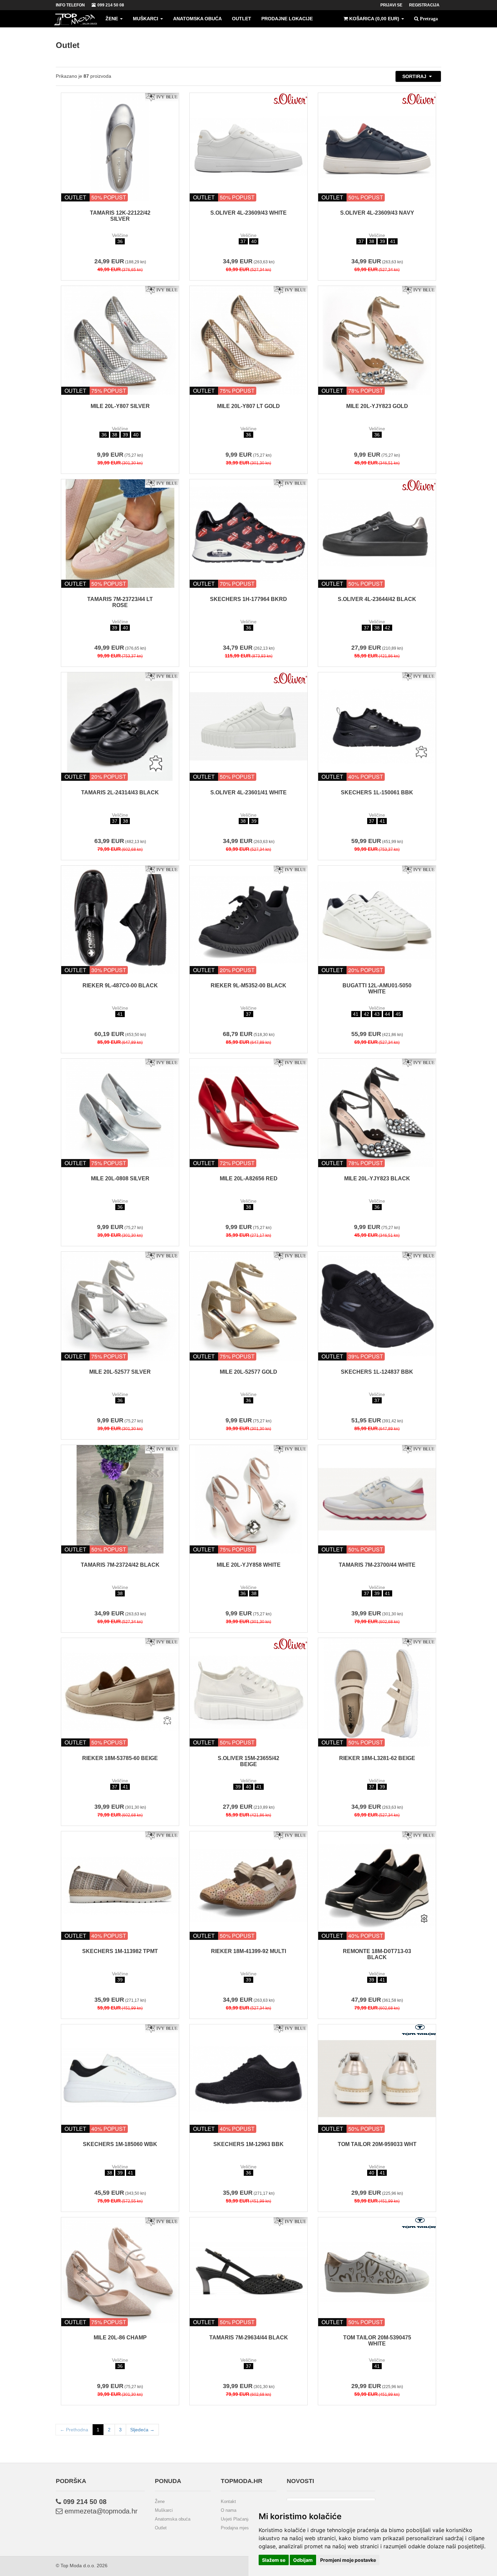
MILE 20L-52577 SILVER (120, 1372)
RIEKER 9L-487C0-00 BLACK (120, 985)
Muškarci (146, 19)
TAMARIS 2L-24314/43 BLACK (120, 792)
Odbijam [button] (303, 2560)
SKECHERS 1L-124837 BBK (377, 1372)
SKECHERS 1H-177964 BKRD (249, 599)
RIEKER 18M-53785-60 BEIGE (120, 1758)
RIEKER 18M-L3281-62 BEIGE (377, 1758)
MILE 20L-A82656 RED (249, 1178)
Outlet (242, 19)
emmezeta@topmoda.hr (100, 2511)
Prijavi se (391, 5)
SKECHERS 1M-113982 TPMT (120, 1951)
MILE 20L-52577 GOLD (249, 1372)
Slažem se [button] (274, 2560)
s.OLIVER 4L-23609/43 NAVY (377, 213)
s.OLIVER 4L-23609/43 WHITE (249, 213)
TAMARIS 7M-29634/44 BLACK (249, 2338)
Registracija (424, 5)
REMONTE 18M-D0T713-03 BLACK (377, 1954)
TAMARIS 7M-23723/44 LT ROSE (120, 602)
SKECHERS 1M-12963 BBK (249, 2144)
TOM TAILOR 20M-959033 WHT (377, 2144)
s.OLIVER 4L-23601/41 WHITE (249, 792)
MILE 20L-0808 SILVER (120, 1178)
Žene (112, 19)
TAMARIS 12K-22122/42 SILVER (120, 216)
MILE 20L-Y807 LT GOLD (249, 406)
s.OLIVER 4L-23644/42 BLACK (377, 599)
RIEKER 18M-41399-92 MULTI (249, 1951)
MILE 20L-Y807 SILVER (120, 406)
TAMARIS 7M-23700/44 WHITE (377, 1565)
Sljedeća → (142, 2430)
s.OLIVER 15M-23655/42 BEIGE (249, 1761)
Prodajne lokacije (287, 19)
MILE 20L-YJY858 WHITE (249, 1565)
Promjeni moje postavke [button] (348, 2560)
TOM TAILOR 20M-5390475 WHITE (377, 2341)
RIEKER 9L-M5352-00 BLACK (249, 985)
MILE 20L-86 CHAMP (120, 2338)
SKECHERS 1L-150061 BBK (377, 792)
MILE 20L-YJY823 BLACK (377, 1178)
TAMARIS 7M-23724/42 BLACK (120, 1565)
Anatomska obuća (197, 19)
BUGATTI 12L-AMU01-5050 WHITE (377, 989)
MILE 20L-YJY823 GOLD (377, 406)
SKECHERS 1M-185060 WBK (120, 2144)
